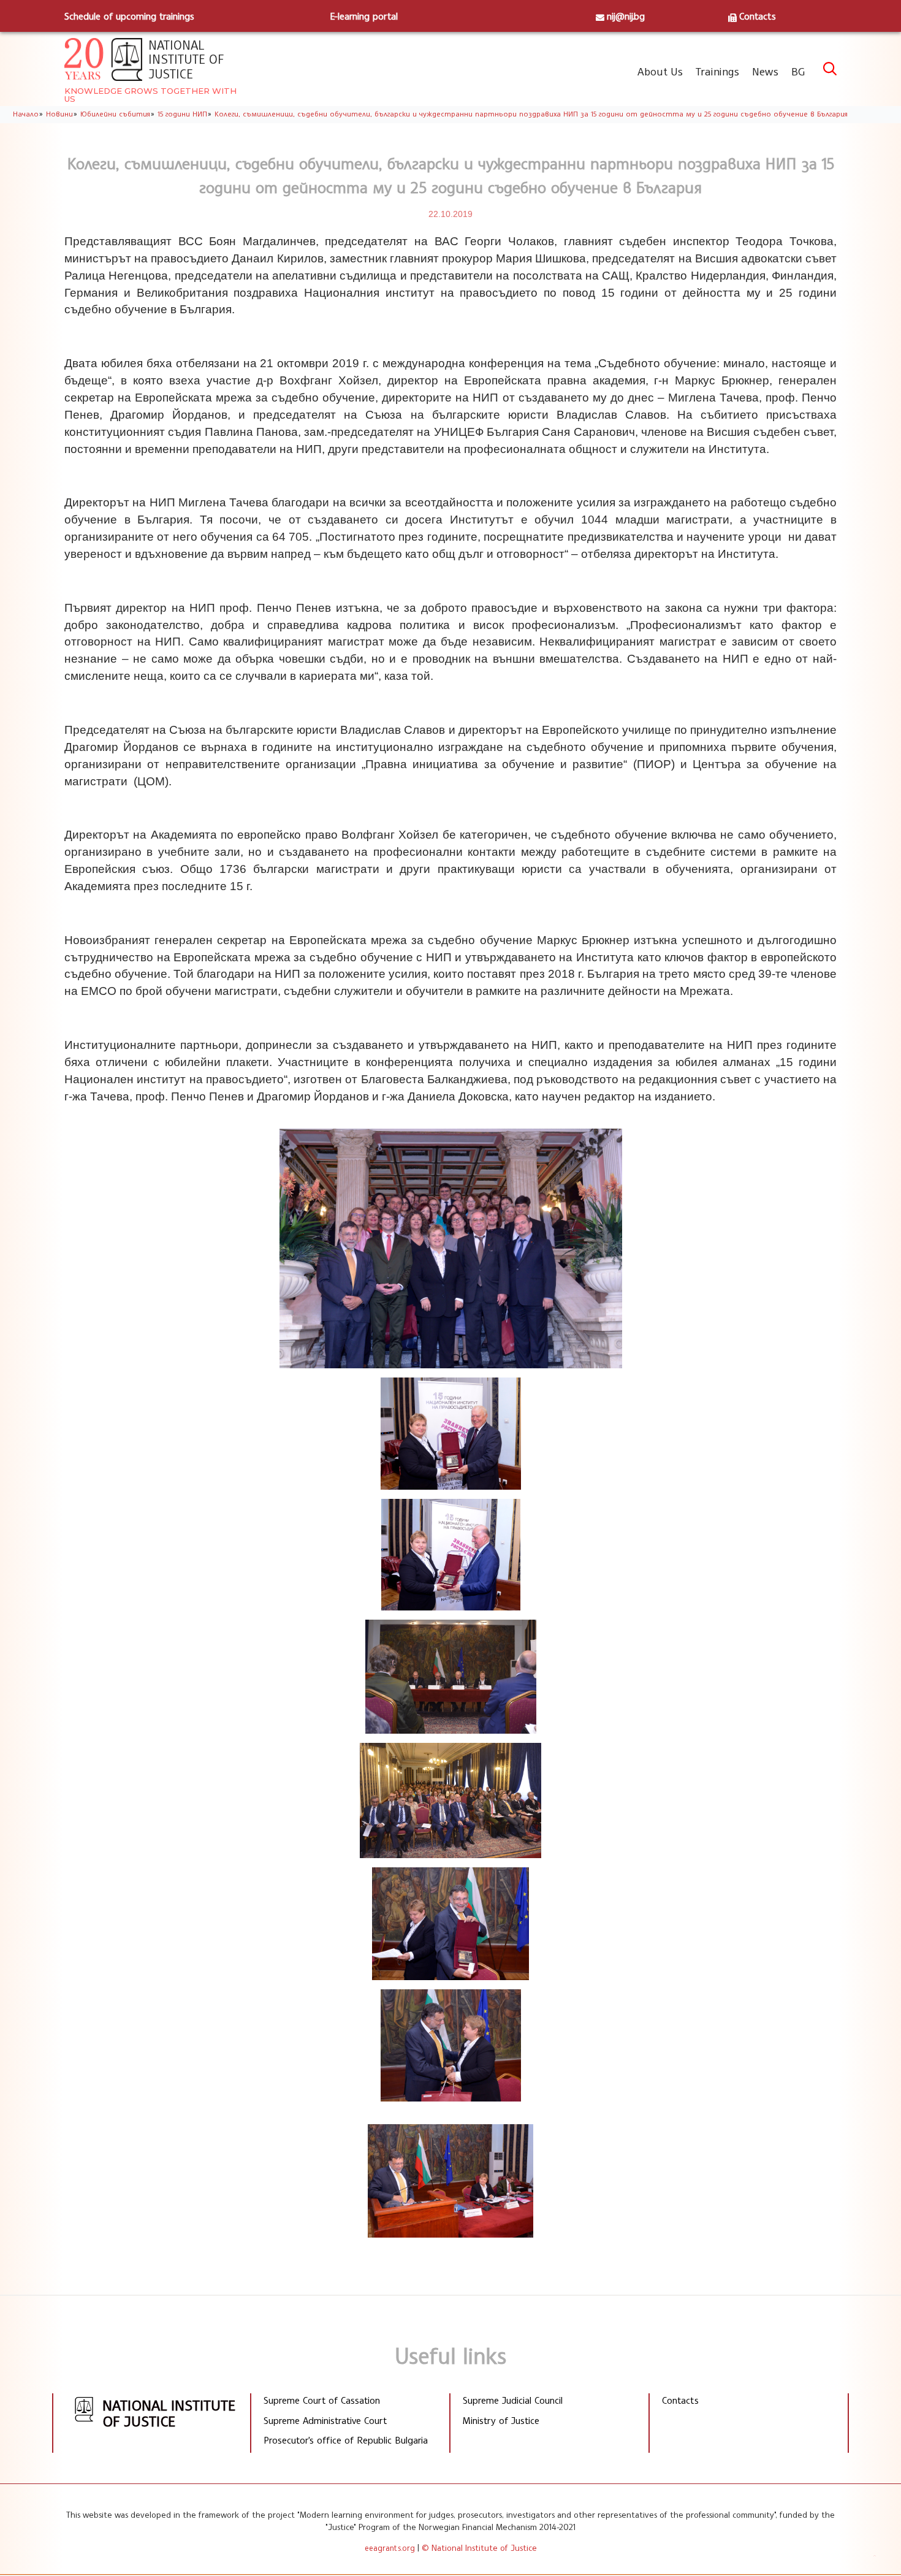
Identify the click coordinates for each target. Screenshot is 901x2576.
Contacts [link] (680, 2400)
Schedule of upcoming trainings (129, 16)
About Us (660, 71)
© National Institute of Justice (479, 2547)
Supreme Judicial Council (513, 2400)
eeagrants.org (390, 2548)
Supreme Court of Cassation (322, 2400)
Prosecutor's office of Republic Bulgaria (346, 2440)
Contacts (758, 16)
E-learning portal (364, 16)
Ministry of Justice (501, 2420)
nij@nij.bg (626, 16)
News (765, 71)
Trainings (717, 71)
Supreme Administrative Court (325, 2420)
